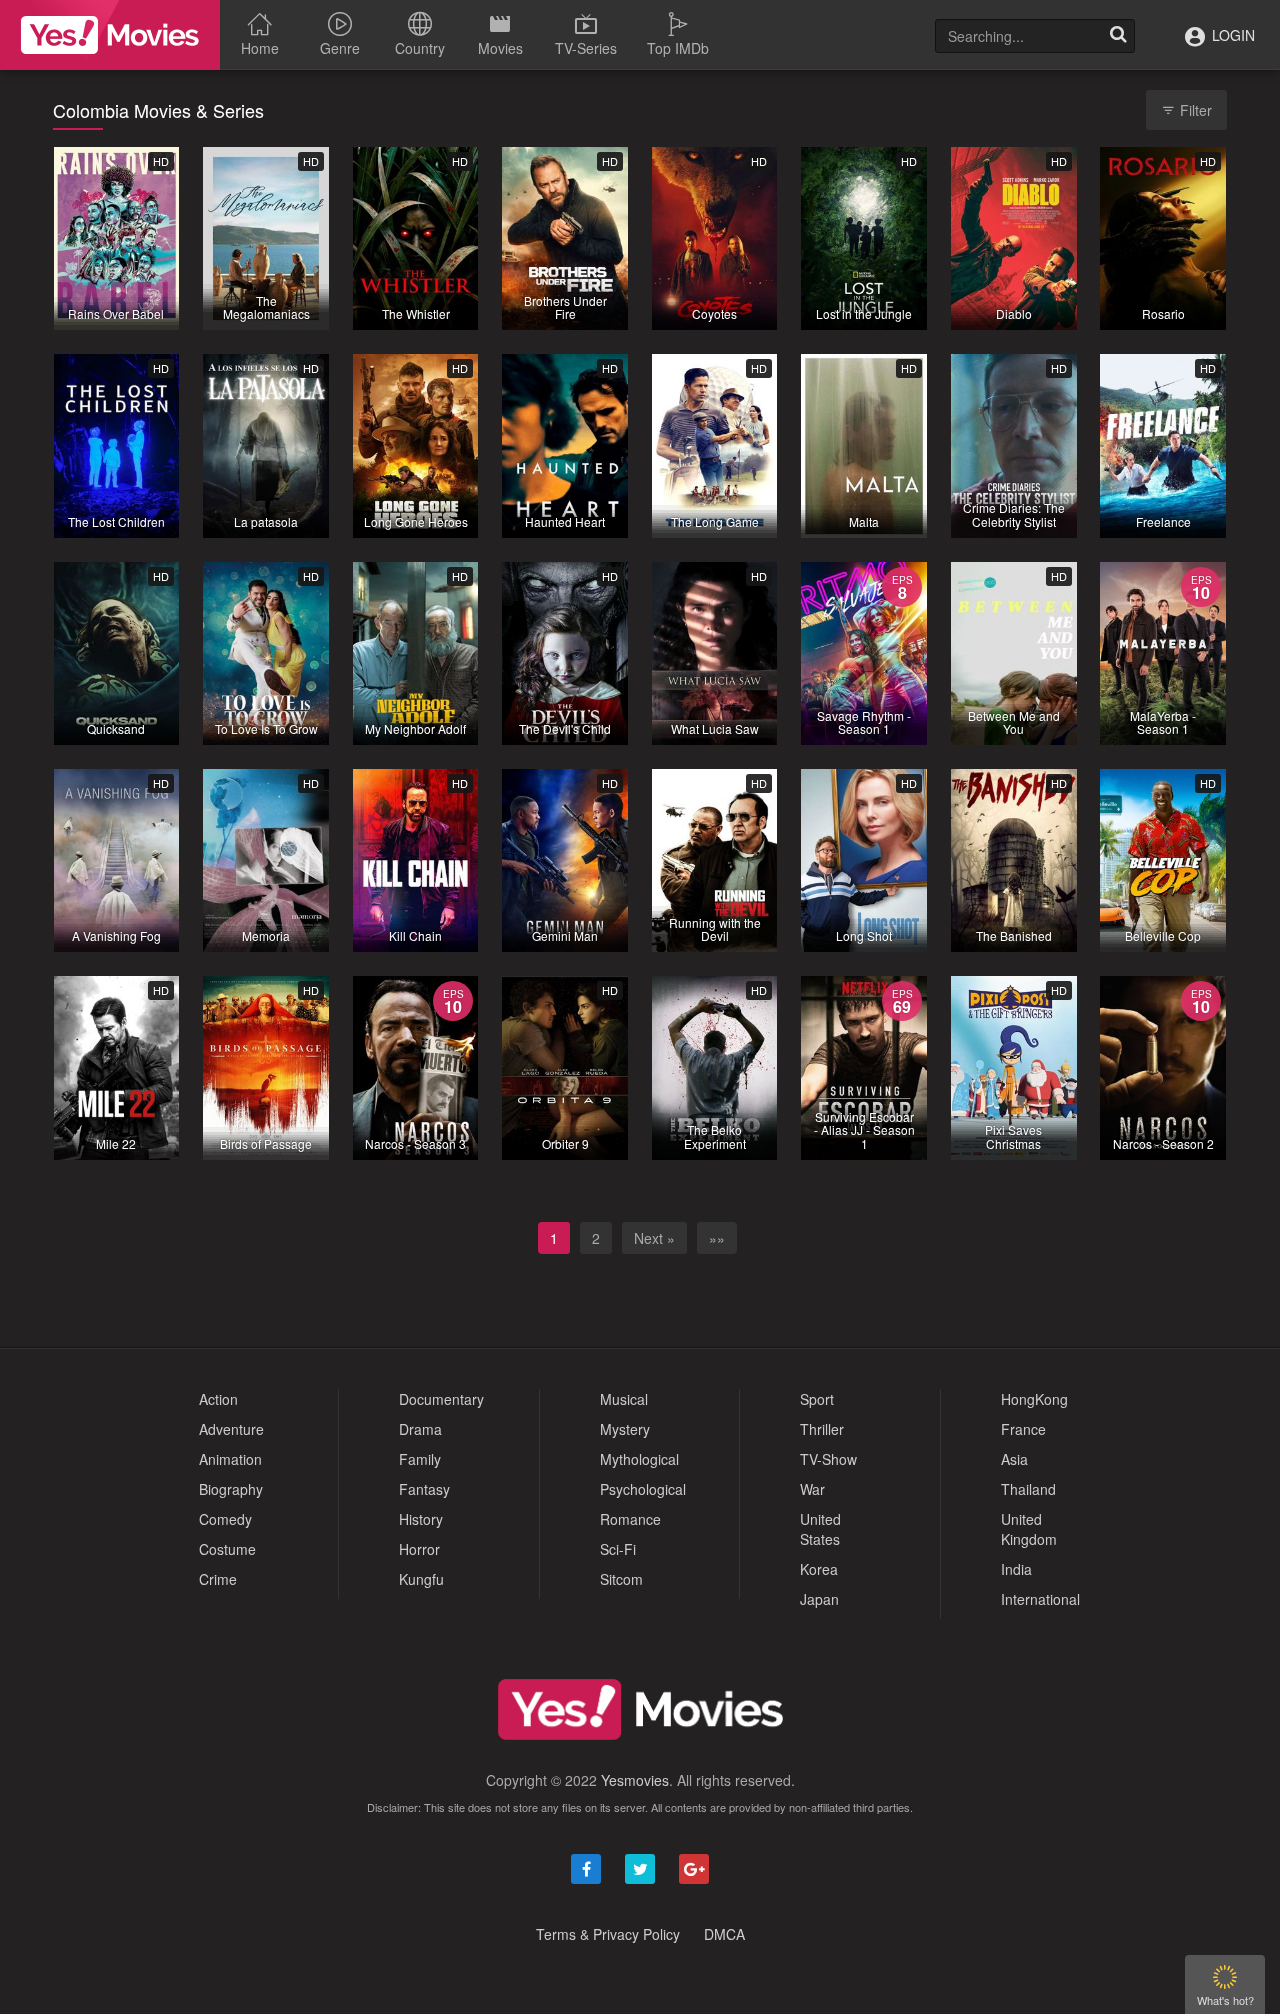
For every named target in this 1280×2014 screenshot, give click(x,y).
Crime (218, 1579)
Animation (230, 1459)
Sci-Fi (618, 1549)
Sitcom (621, 1579)
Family (420, 1459)
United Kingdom (1029, 1529)
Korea (819, 1569)
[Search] (1118, 36)
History (421, 1519)
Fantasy (424, 1489)
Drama (420, 1429)
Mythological (639, 1459)
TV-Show (828, 1459)
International (1040, 1599)
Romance (630, 1519)
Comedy (225, 1519)
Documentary (441, 1399)
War (812, 1489)
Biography (231, 1489)
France (1023, 1429)
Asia (1014, 1459)
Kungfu (421, 1579)
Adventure (231, 1429)
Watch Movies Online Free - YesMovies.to (110, 35)
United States (820, 1529)
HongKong (1034, 1399)
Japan (819, 1599)
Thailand (1028, 1489)
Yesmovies (635, 1780)
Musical (624, 1399)
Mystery (625, 1429)
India (1016, 1569)
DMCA (724, 1934)
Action (218, 1399)
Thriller (822, 1429)
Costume (227, 1549)
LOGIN (1231, 35)
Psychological (643, 1489)
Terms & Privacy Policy (608, 1934)
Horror (419, 1549)
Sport (817, 1399)
